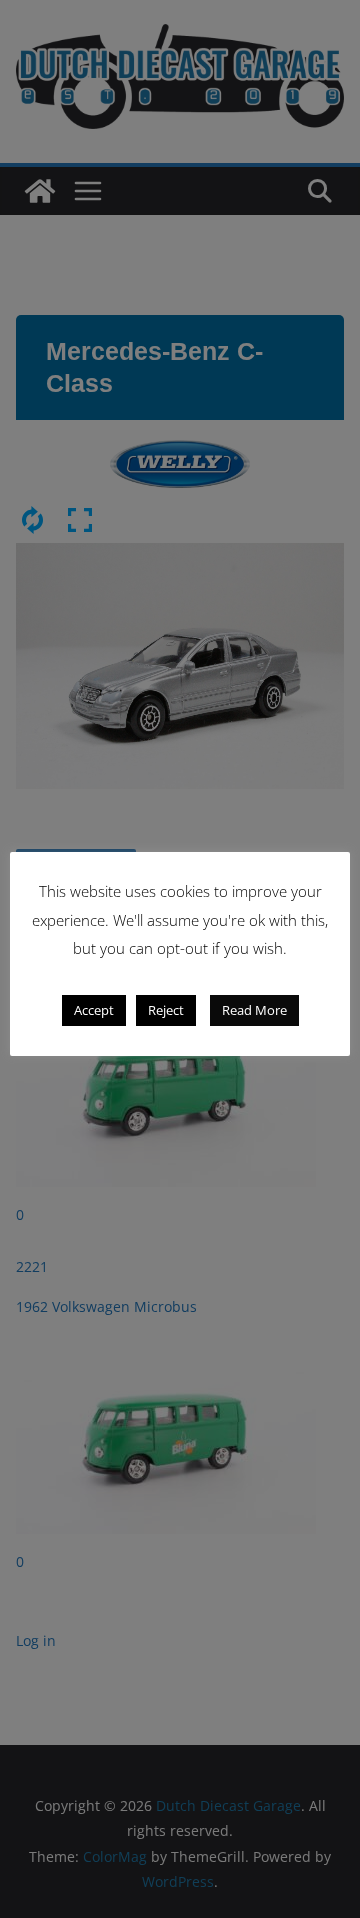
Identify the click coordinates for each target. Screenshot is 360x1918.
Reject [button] (166, 1010)
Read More (254, 1010)
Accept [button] (94, 1010)
